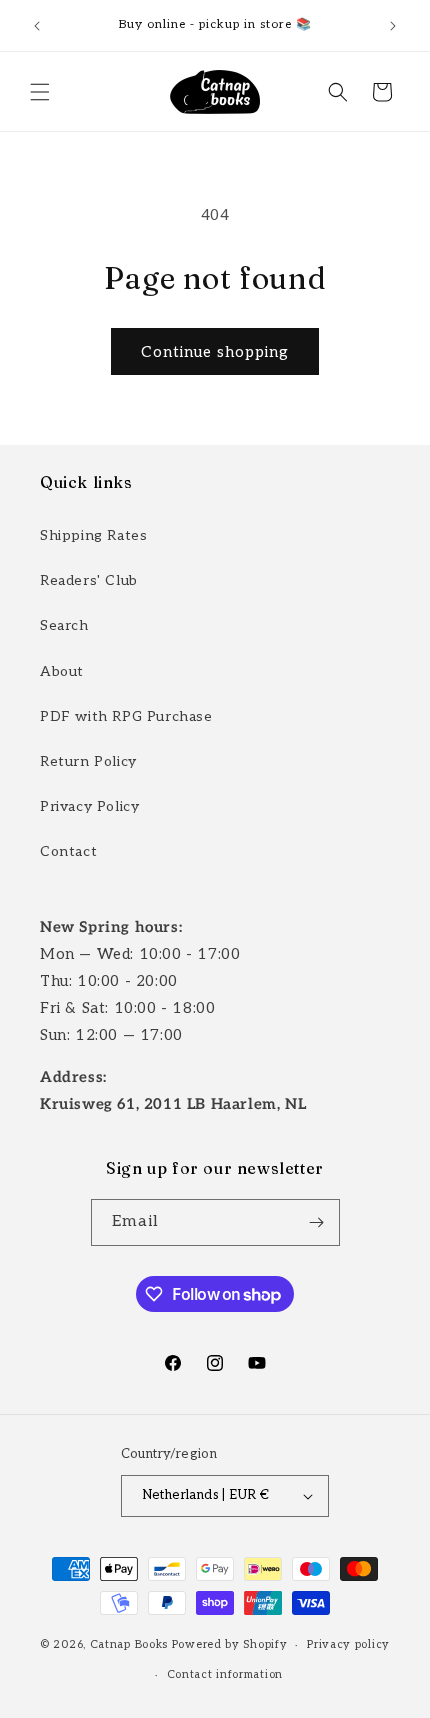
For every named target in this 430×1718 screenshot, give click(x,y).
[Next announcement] (393, 26)
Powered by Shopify (230, 1644)
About (62, 671)
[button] (40, 92)
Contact (68, 851)
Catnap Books (129, 1644)
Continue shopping (215, 352)
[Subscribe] (317, 1222)
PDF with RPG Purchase (126, 716)
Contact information (225, 1674)
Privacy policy (348, 1644)
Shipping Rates (93, 535)
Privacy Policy (89, 806)
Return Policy (88, 761)
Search (64, 625)
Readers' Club (89, 580)
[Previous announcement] (37, 26)
